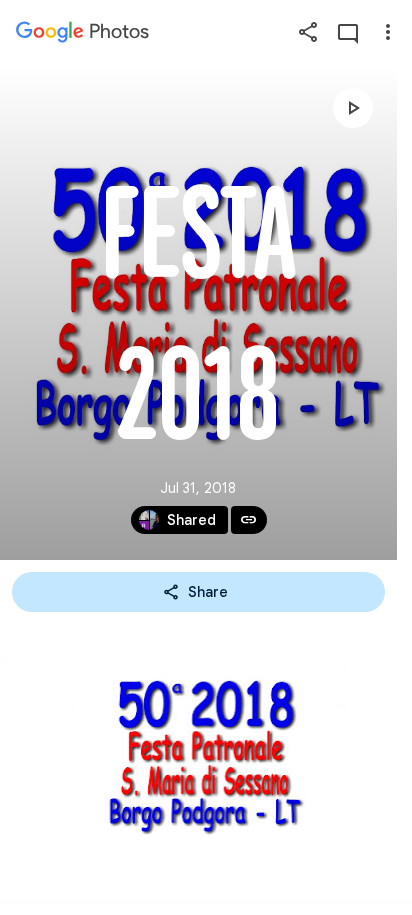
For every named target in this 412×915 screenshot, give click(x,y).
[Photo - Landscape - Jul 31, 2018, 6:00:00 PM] (206, 761)
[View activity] (348, 32)
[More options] (388, 32)
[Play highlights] (353, 108)
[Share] (308, 32)
